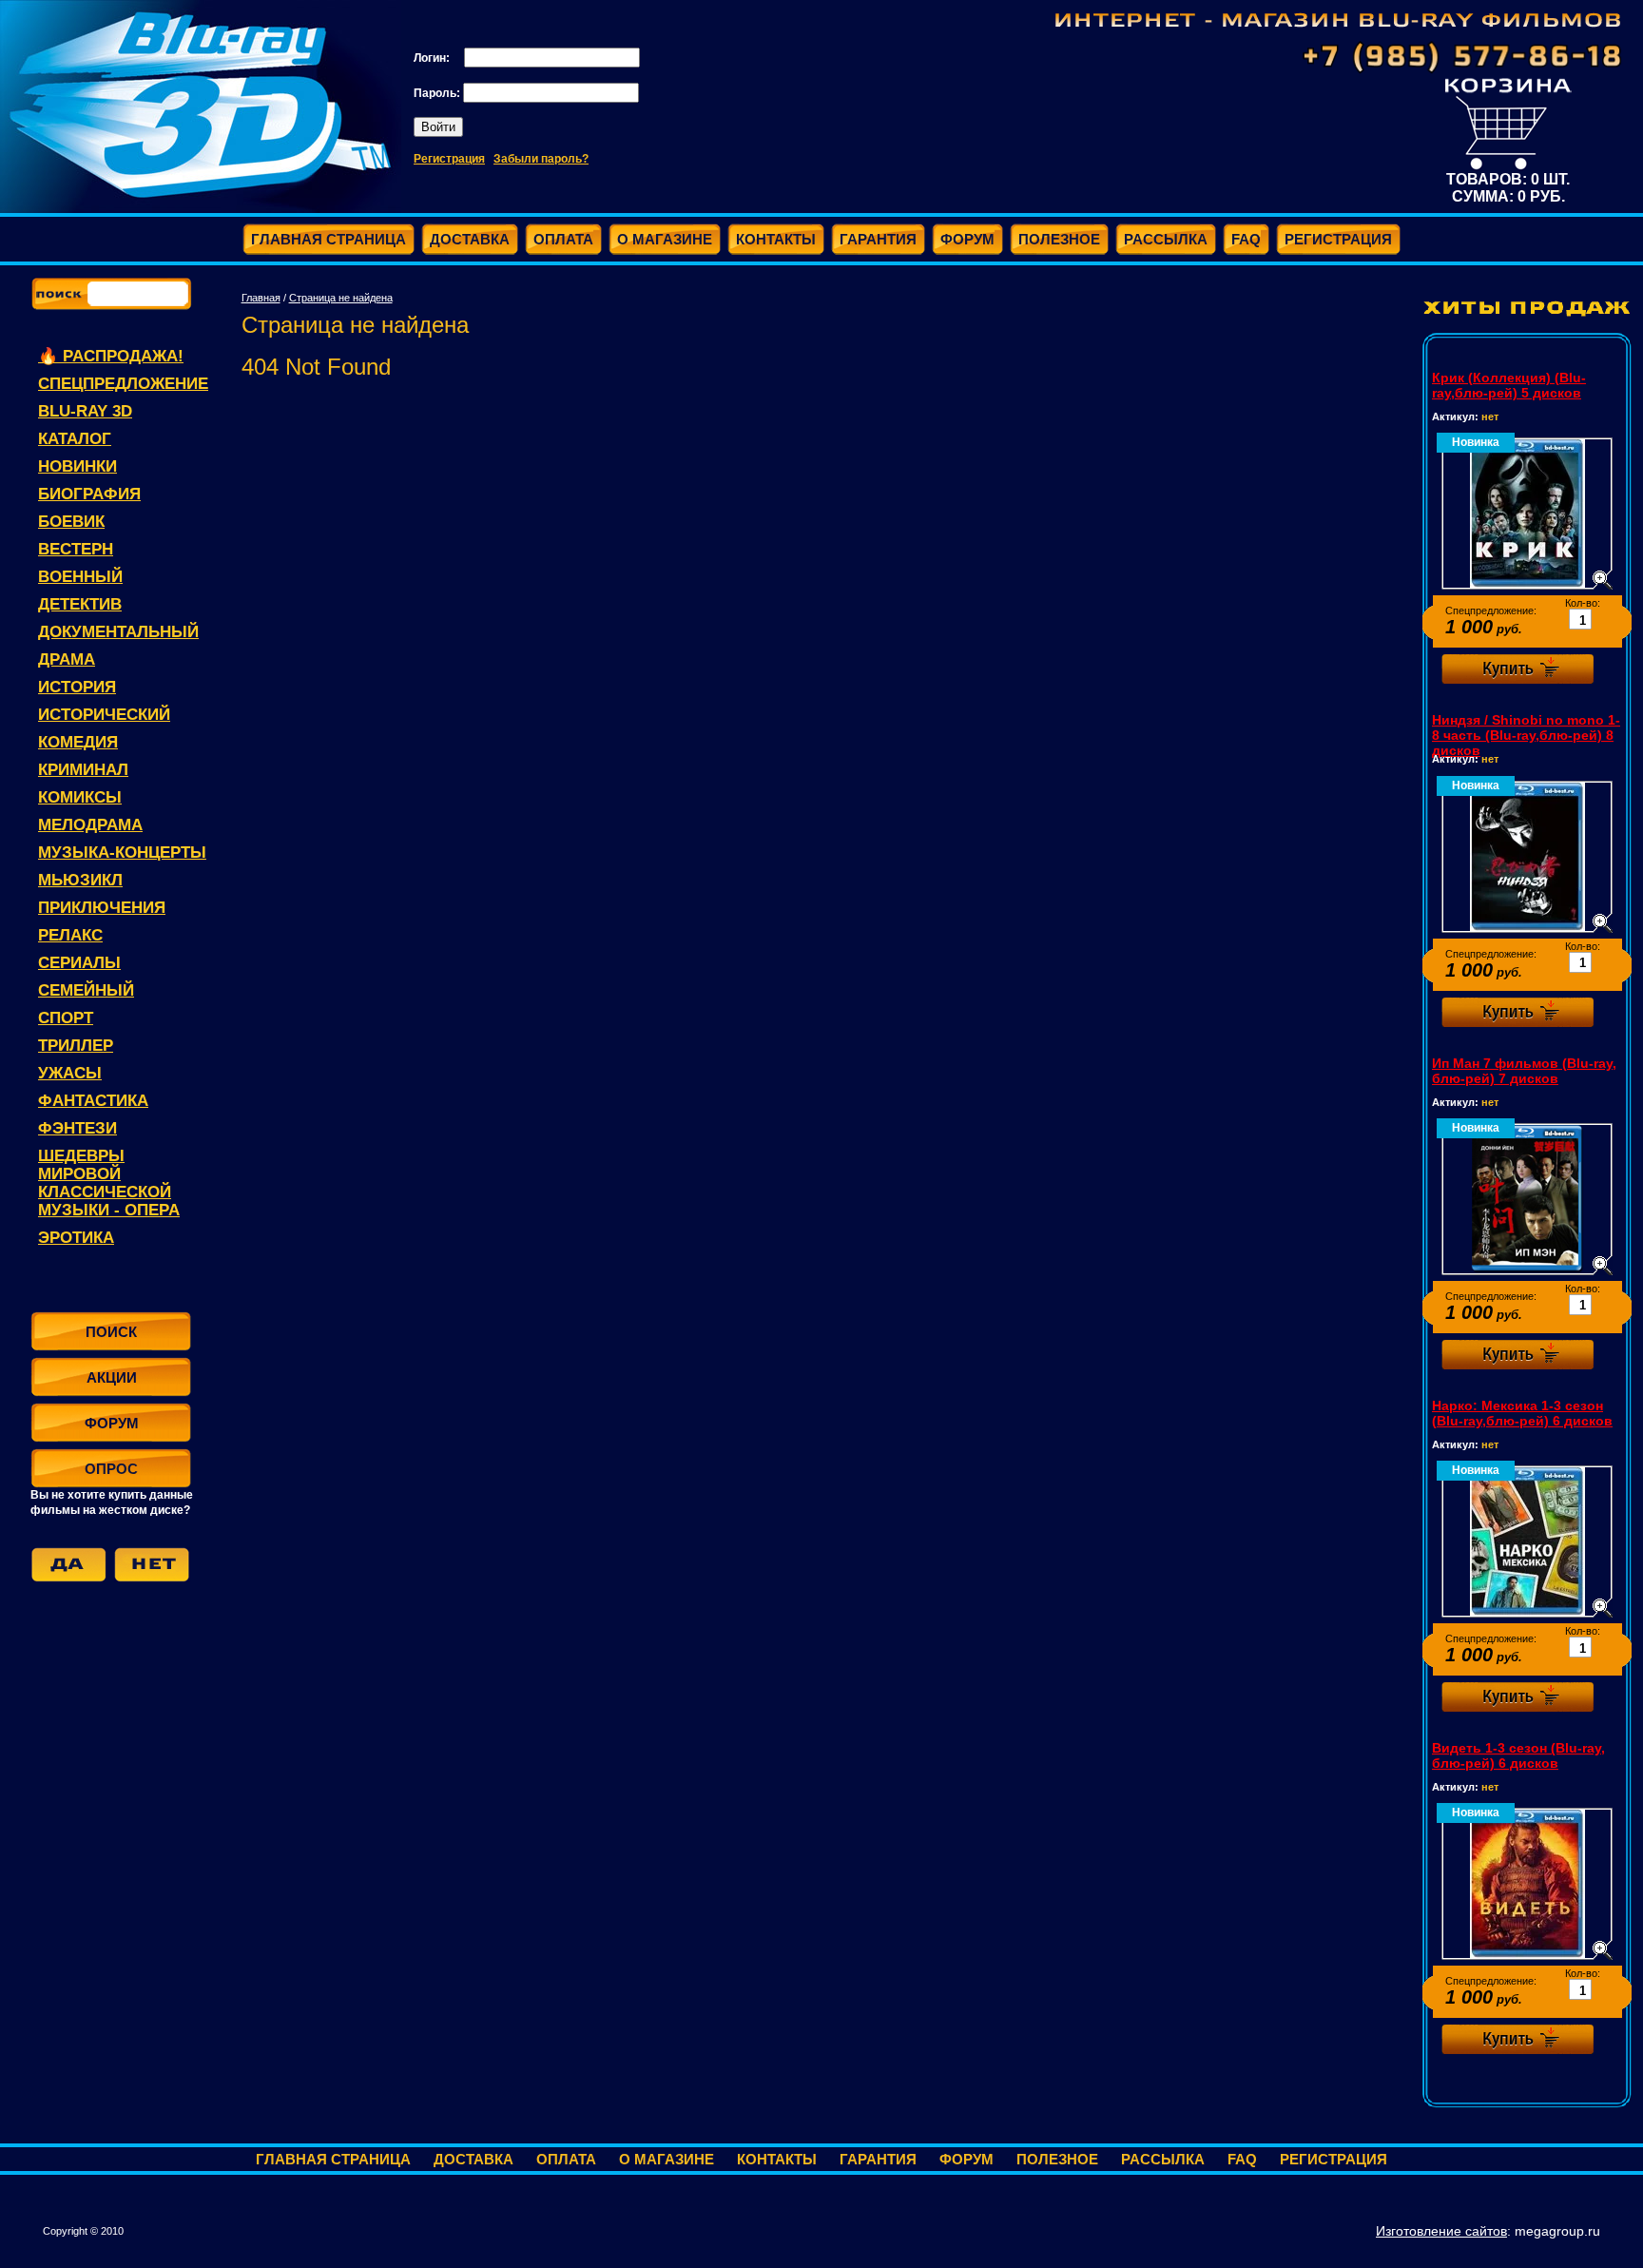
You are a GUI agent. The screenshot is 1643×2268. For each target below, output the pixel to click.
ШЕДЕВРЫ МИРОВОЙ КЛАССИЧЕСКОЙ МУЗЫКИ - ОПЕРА (109, 1183)
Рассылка (1163, 2159)
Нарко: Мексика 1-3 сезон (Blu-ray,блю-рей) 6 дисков (1522, 1413)
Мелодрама (90, 825)
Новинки (77, 466)
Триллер (76, 1046)
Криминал (83, 770)
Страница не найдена (341, 298)
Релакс (70, 935)
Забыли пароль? (541, 159)
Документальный (118, 632)
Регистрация (449, 159)
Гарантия (878, 2159)
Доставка (474, 2159)
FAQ (1242, 2159)
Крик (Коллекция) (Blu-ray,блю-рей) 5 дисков (1509, 385)
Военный (80, 577)
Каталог (75, 439)
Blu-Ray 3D (85, 411)
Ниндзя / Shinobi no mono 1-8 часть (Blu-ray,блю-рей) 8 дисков (1526, 735)
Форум (966, 2159)
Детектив (80, 604)
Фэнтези (77, 1128)
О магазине (667, 2159)
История (77, 687)
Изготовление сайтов (1441, 2231)
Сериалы (79, 963)
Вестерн (76, 549)
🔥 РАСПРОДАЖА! (111, 356)
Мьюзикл (80, 880)
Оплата (566, 2159)
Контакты (777, 2159)
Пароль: (438, 93)
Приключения (102, 908)
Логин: (433, 58)
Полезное (1057, 2159)
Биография (89, 494)
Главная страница (333, 2159)
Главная (261, 298)
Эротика (76, 1238)
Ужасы (70, 1073)
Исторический (104, 715)
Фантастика (93, 1101)
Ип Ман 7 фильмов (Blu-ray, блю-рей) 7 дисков (1524, 1071)
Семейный (86, 990)
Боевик (71, 522)
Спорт (66, 1018)
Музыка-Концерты (122, 853)
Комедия (78, 742)
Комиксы (80, 797)
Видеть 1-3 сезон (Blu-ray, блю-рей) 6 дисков (1518, 1755)
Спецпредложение (123, 384)
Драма (67, 659)
